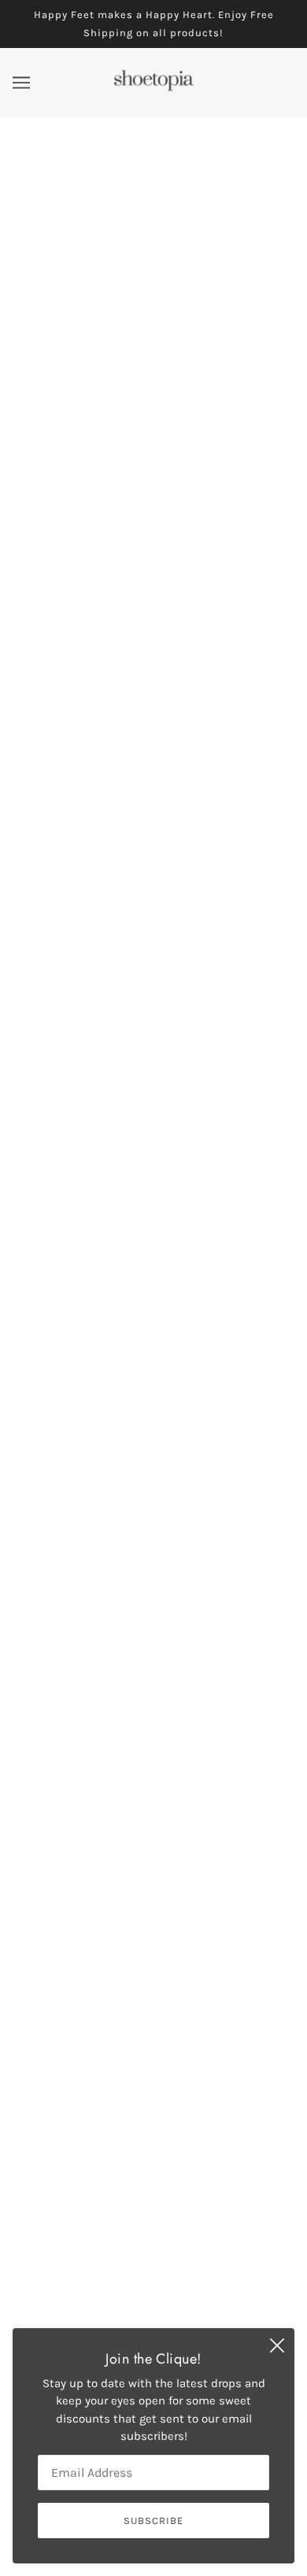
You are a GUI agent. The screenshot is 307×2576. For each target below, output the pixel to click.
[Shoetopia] (153, 88)
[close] (277, 2345)
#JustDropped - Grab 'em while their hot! (154, 486)
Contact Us (153, 2295)
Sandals (154, 2272)
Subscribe (239, 2019)
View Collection (154, 1901)
